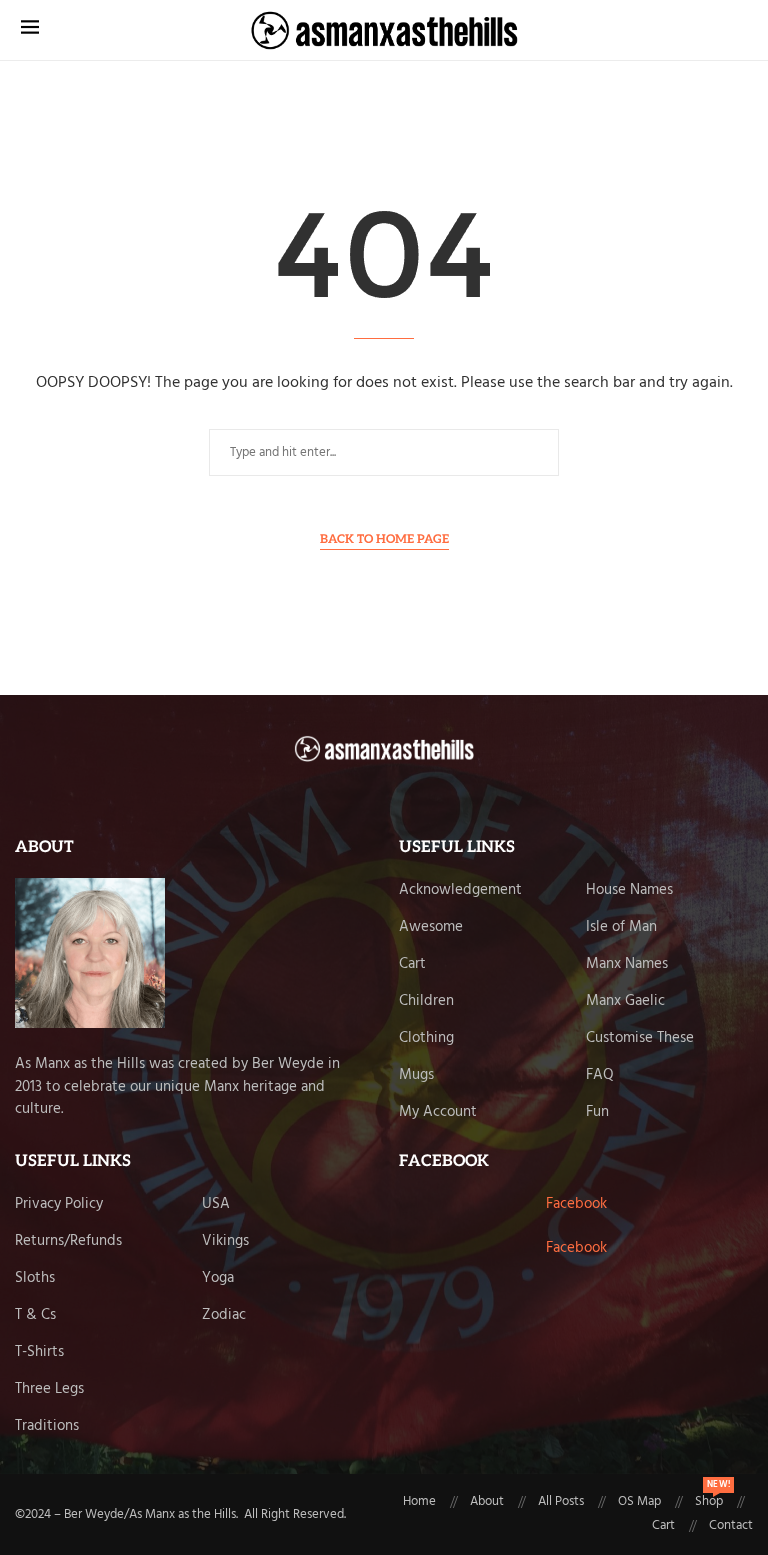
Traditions (47, 1426)
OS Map (639, 1502)
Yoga (218, 1278)
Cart (412, 964)
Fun (597, 1112)
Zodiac (224, 1315)
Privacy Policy (59, 1204)
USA (216, 1204)
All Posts (561, 1502)
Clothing (426, 1038)
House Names (629, 890)
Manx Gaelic (625, 1001)
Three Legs (49, 1389)
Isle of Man (621, 927)
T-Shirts (39, 1352)
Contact (731, 1526)
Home (419, 1502)
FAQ (600, 1075)
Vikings (225, 1241)
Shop (709, 1502)
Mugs (416, 1075)
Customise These (640, 1038)
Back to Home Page (384, 539)
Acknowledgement (460, 890)
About (487, 1502)
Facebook (576, 1204)
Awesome (431, 927)
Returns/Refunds (68, 1241)
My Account (438, 1112)
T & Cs (35, 1315)
